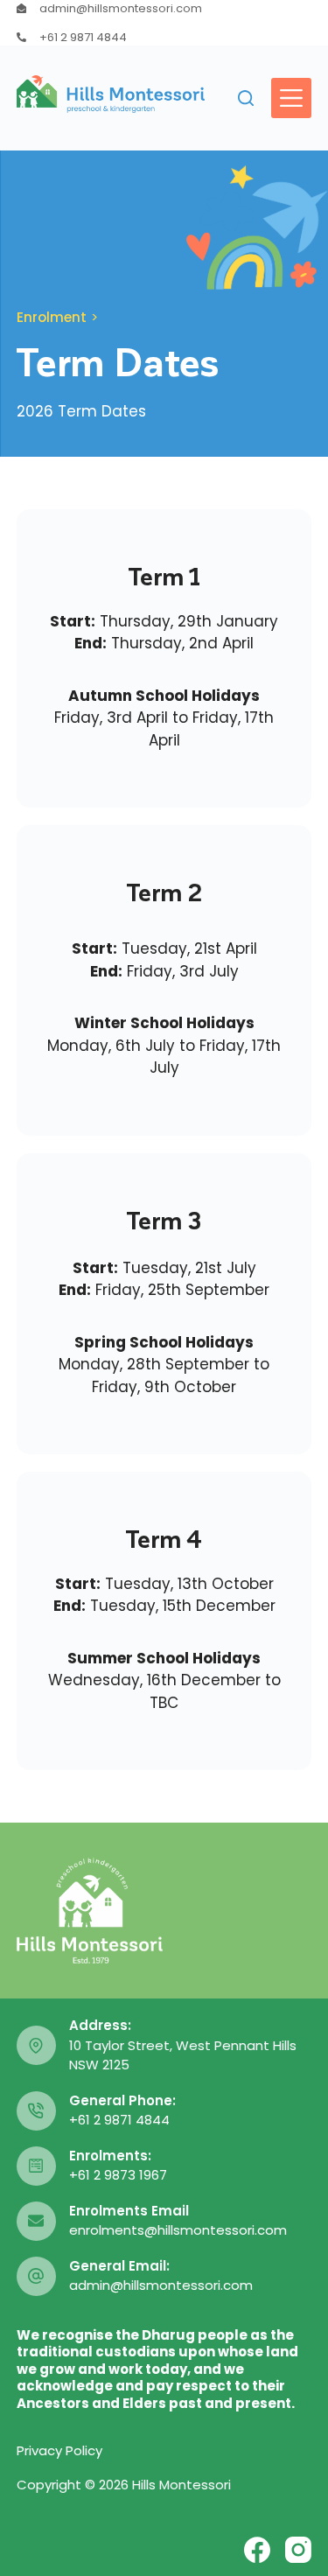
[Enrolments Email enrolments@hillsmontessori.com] (36, 2221)
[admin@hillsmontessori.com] (21, 8)
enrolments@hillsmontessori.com (178, 2230)
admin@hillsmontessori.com (121, 8)
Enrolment (52, 317)
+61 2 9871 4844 (83, 37)
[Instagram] (298, 2550)
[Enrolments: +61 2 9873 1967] (36, 2166)
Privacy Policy (59, 2450)
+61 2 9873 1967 (118, 2175)
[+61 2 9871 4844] (21, 37)
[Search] (246, 98)
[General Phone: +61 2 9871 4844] (36, 2111)
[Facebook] (257, 2550)
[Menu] (291, 98)
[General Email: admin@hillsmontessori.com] (36, 2276)
